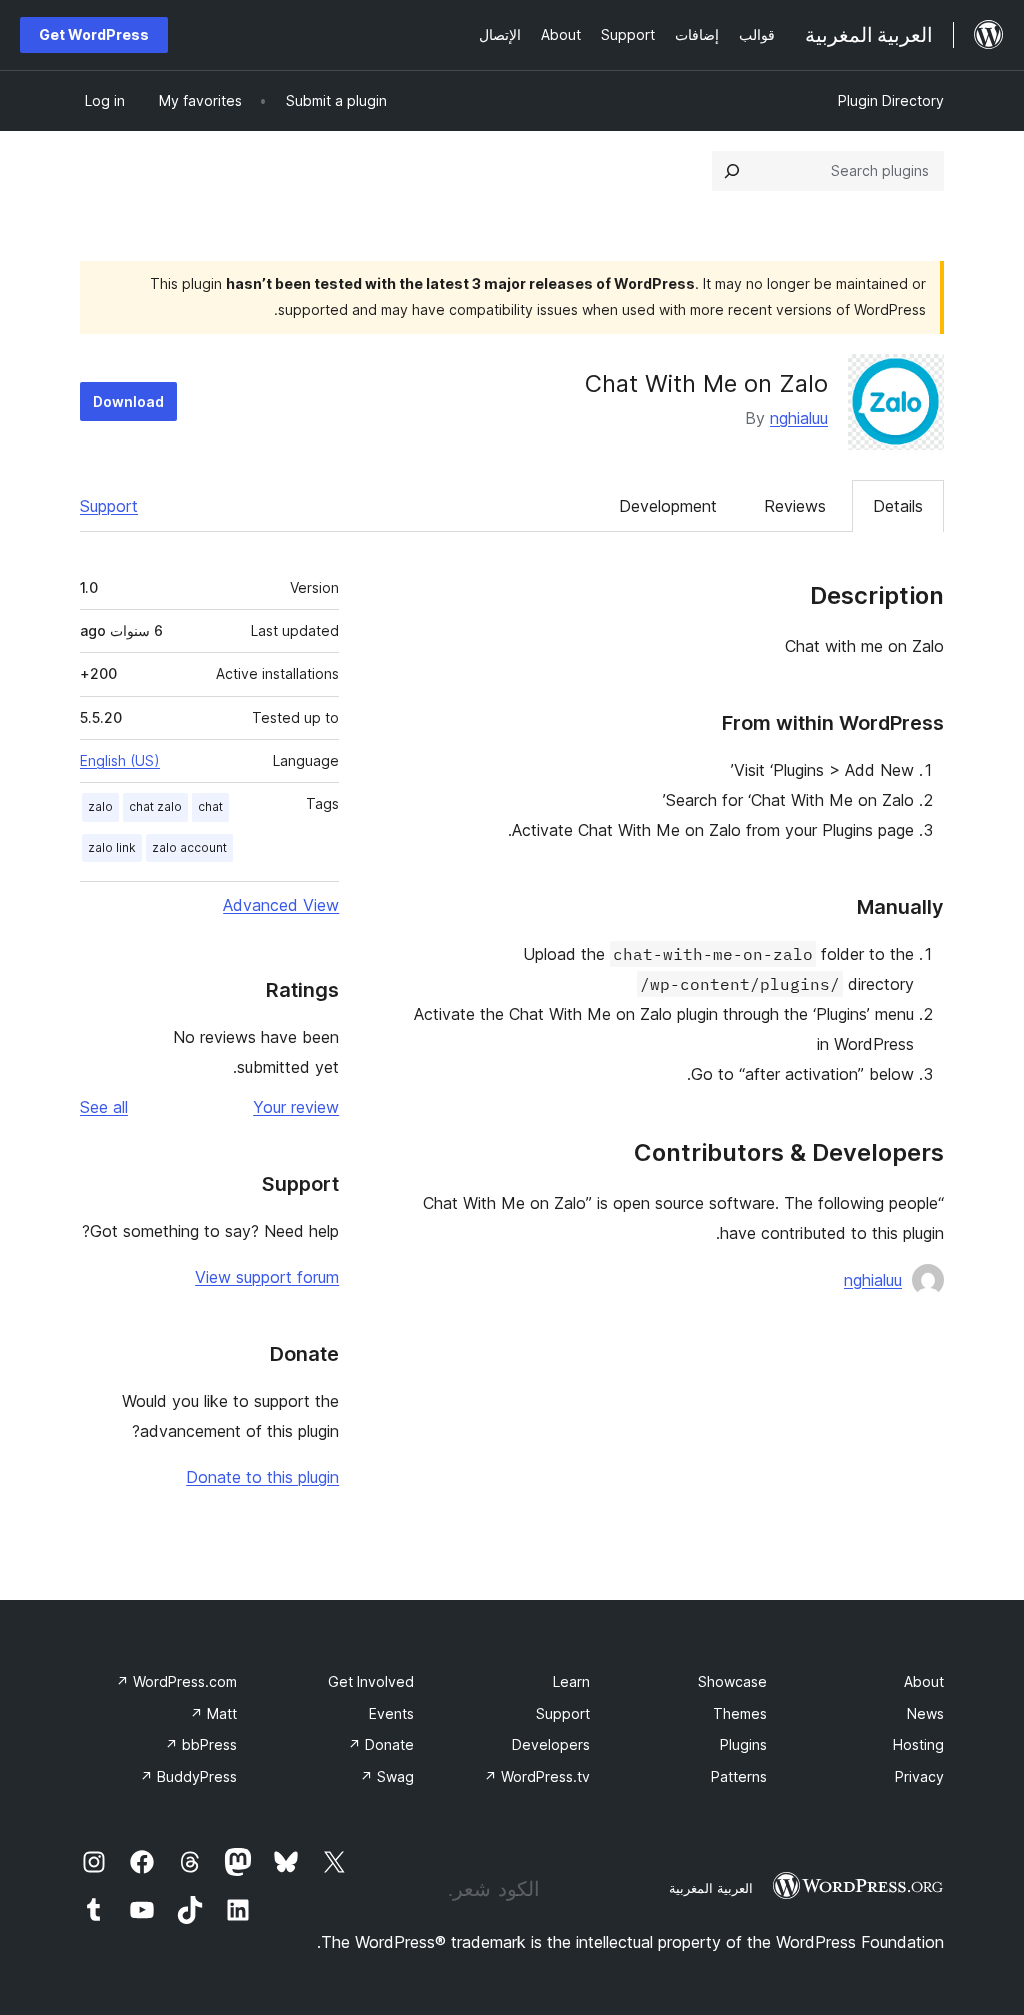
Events (391, 1713)
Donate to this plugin (262, 1477)
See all (104, 1107)
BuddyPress (188, 1776)
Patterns (739, 1776)
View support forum (267, 1277)
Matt (213, 1713)
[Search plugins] (732, 171)
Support (109, 506)
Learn (571, 1681)
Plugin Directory (891, 100)
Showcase (732, 1681)
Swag (387, 1776)
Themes (740, 1713)
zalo (100, 806)
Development (668, 506)
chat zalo (155, 806)
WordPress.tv (537, 1776)
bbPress (201, 1744)
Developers (551, 1744)
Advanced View (281, 905)
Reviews (795, 506)
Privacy (919, 1776)
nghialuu (799, 418)
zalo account (189, 847)
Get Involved (371, 1681)
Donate (381, 1744)
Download (128, 401)
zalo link (112, 847)
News (925, 1713)
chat (210, 806)
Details (898, 506)
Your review (296, 1107)
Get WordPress (94, 34)
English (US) (120, 760)
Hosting (918, 1744)
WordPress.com (176, 1681)
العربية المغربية (711, 1888)
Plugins (743, 1744)
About (924, 1681)
